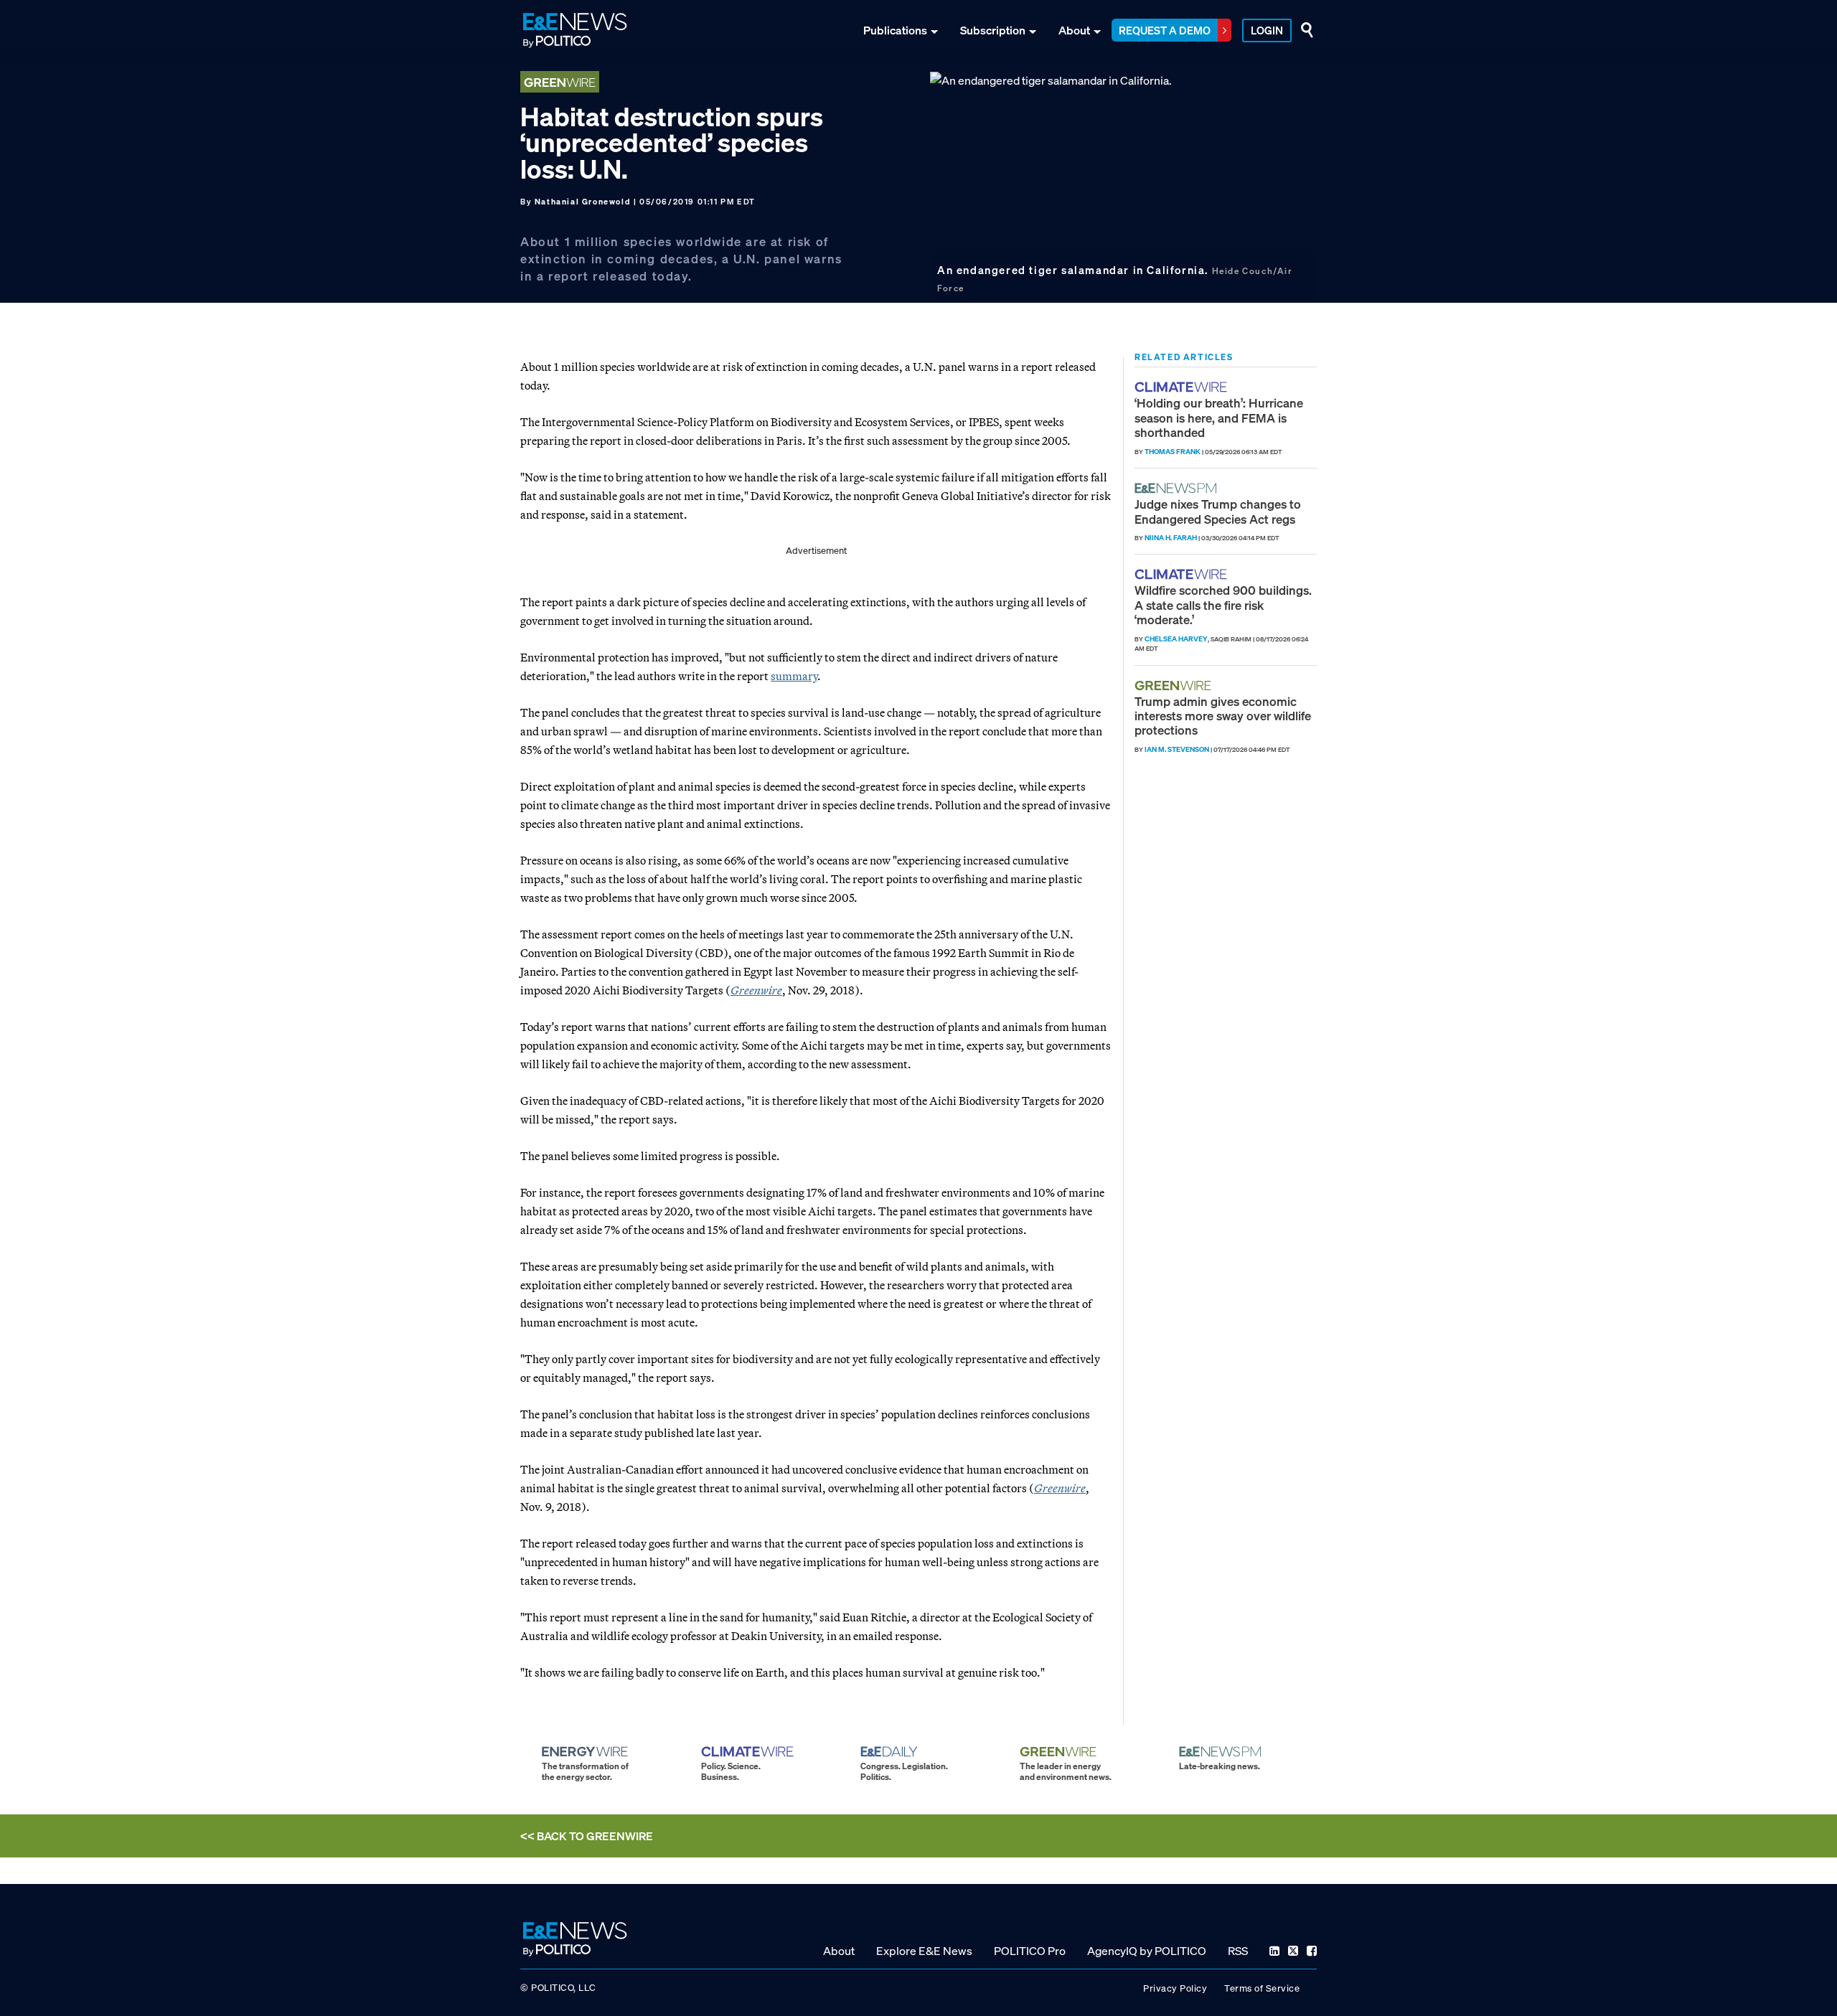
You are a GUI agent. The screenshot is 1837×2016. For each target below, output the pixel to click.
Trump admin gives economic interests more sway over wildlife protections (1223, 716)
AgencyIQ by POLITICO (1147, 1951)
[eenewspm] (1180, 488)
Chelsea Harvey (1176, 639)
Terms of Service (1262, 1988)
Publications (895, 30)
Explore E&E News (924, 1951)
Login (1267, 30)
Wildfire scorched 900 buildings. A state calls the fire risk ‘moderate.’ (1223, 605)
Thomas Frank (1173, 452)
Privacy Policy (1175, 1988)
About (1074, 30)
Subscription (993, 30)
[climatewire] (1183, 387)
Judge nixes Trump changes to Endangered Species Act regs (1218, 511)
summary (794, 676)
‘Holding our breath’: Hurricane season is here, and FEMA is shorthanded (1219, 418)
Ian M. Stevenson (1177, 749)
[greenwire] (1175, 686)
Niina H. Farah (1171, 538)
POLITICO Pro (1030, 1951)
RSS (1238, 1951)
